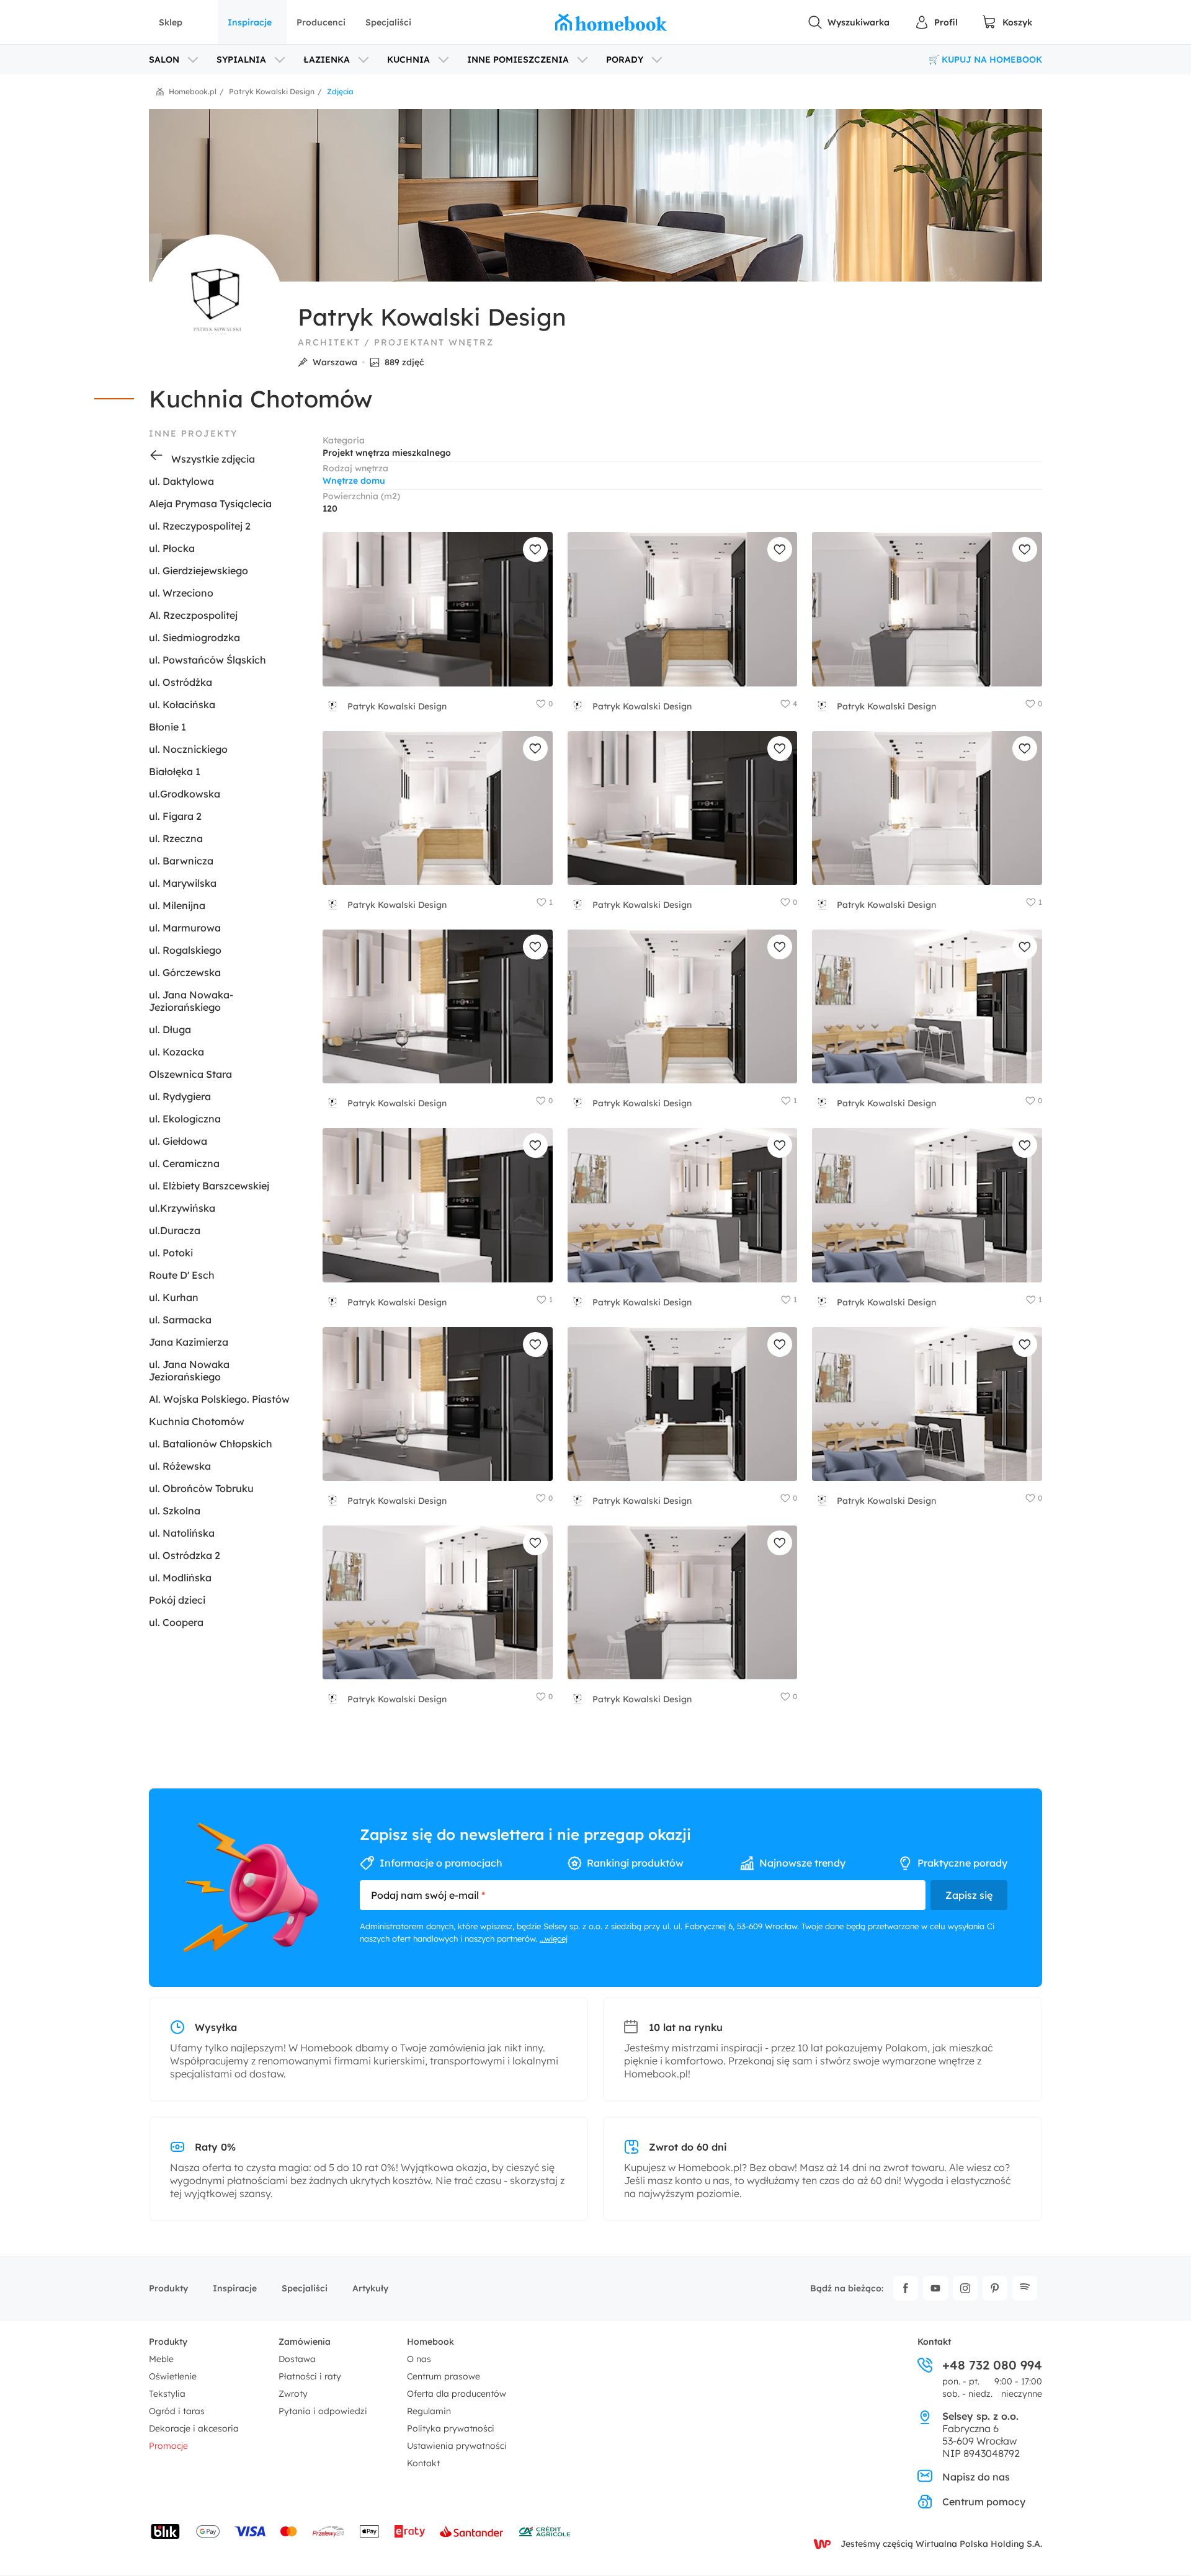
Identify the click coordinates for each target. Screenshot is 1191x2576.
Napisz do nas (976, 2477)
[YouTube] (935, 2288)
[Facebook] (906, 2288)
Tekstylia (167, 2394)
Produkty (168, 2288)
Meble (161, 2359)
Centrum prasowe (444, 2376)
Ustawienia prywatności (457, 2446)
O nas (419, 2359)
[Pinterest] (995, 2288)
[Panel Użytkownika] (936, 22)
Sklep (171, 22)
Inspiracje (250, 22)
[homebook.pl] (611, 22)
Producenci (321, 22)
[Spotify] (1025, 2288)
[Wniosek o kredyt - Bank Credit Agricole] (545, 2531)
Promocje (168, 2446)
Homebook (430, 2342)
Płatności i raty (310, 2376)
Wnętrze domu (354, 481)
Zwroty (293, 2394)
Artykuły (370, 2288)
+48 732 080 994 (992, 2365)
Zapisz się (969, 1895)
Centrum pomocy (984, 2502)
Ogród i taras (177, 2411)
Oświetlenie (173, 2376)
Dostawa (297, 2359)
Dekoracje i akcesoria (194, 2428)
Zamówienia (305, 2342)
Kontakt (423, 2463)
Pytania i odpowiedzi (323, 2411)
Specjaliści (388, 22)
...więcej (554, 1939)
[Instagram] (965, 2288)
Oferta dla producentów (457, 2394)
